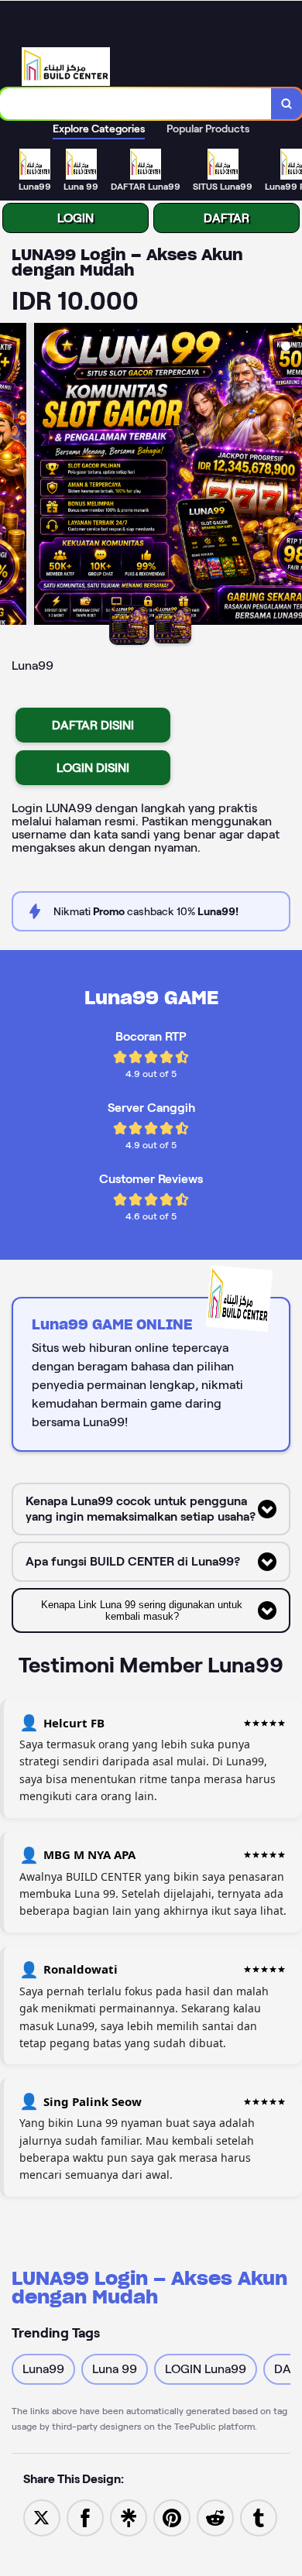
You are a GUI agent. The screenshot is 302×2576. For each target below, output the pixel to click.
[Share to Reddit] (215, 2517)
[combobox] (136, 104)
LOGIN (75, 218)
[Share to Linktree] (129, 2517)
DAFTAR (226, 218)
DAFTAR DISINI (93, 725)
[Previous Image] (12, 476)
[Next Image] (290, 476)
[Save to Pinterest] (172, 2517)
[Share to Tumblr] (259, 2517)
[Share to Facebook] (85, 2517)
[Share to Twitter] (42, 2517)
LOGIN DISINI (93, 768)
